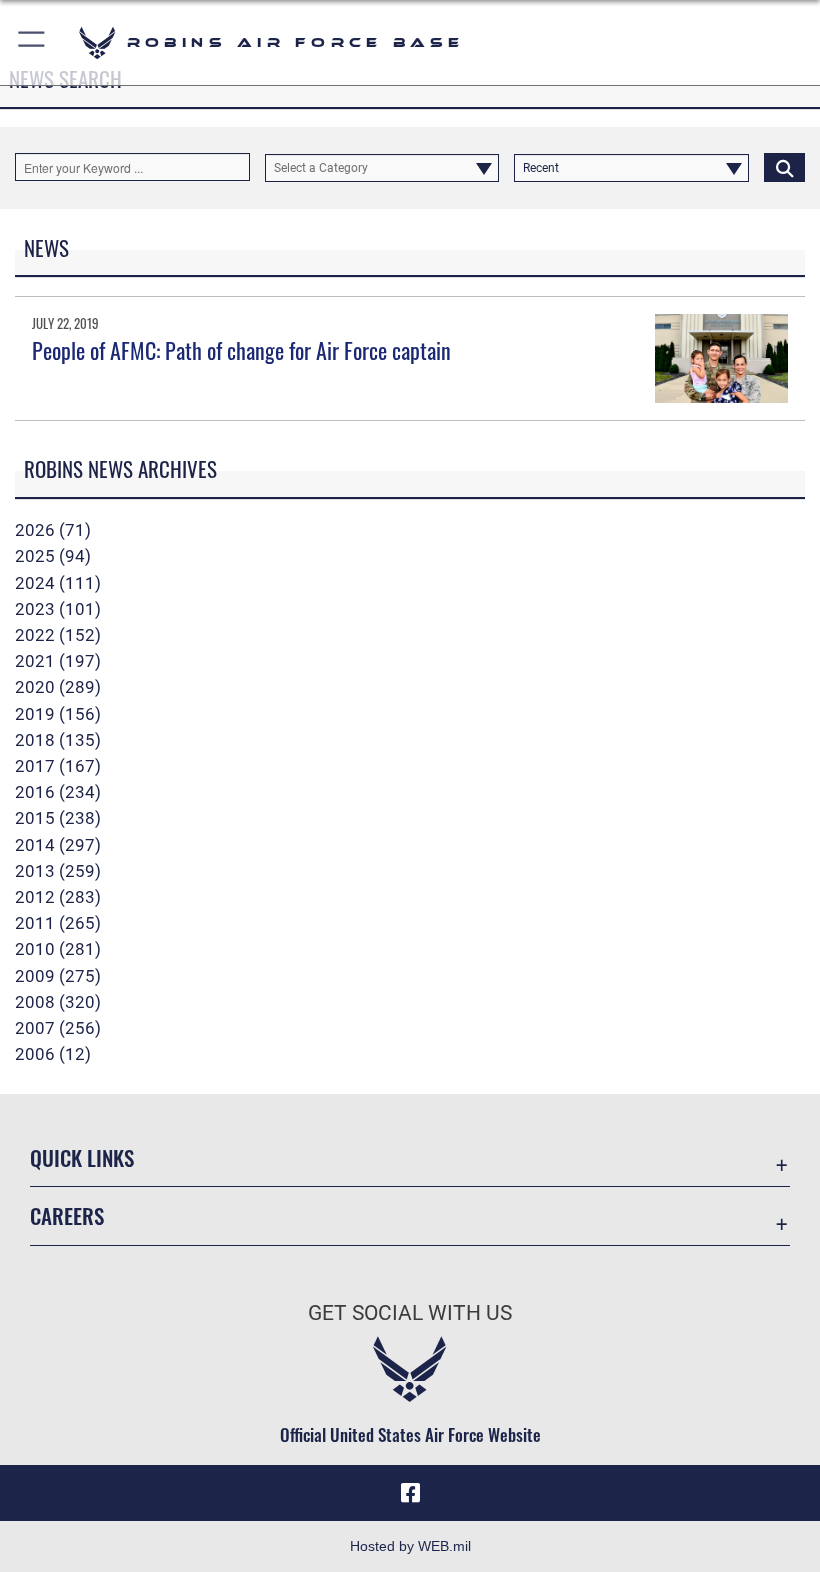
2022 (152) (58, 635)
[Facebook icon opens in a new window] (410, 1493)
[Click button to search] (784, 167)
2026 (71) (53, 530)
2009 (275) (58, 976)
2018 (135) (58, 740)
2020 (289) (58, 687)
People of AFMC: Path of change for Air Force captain (241, 350)
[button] (32, 42)
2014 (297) (58, 845)
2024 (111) (58, 583)
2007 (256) (58, 1028)
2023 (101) (58, 609)
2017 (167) (58, 766)
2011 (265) (58, 923)
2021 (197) (58, 661)
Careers (67, 1215)
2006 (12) (53, 1054)
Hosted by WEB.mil (410, 1546)
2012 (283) (58, 897)
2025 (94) (53, 556)
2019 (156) (58, 714)
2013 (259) (58, 871)
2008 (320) (58, 1002)
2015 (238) (58, 818)
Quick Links (82, 1157)
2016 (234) (58, 792)
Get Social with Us (410, 1313)
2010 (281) (58, 949)
